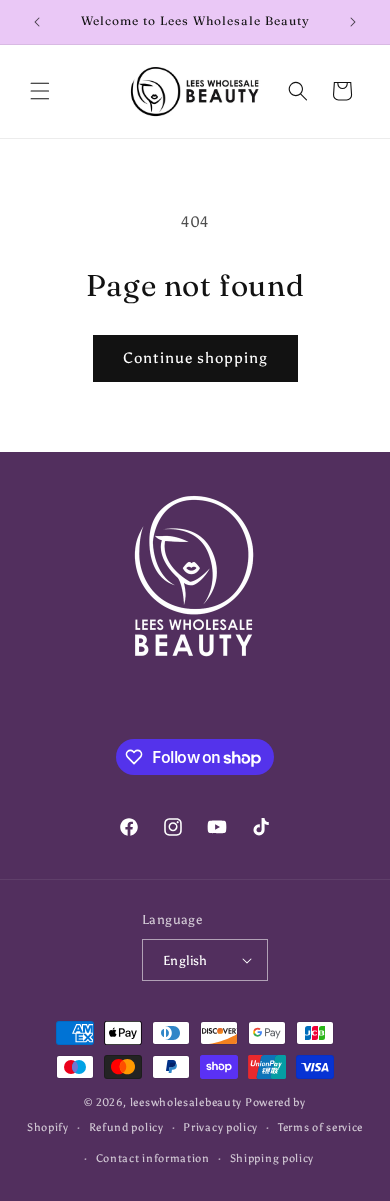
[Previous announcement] (37, 22)
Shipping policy (272, 1158)
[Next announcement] (353, 22)
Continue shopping (195, 358)
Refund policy (126, 1127)
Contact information (153, 1158)
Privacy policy (220, 1127)
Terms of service (320, 1127)
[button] (40, 91)
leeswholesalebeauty (186, 1102)
